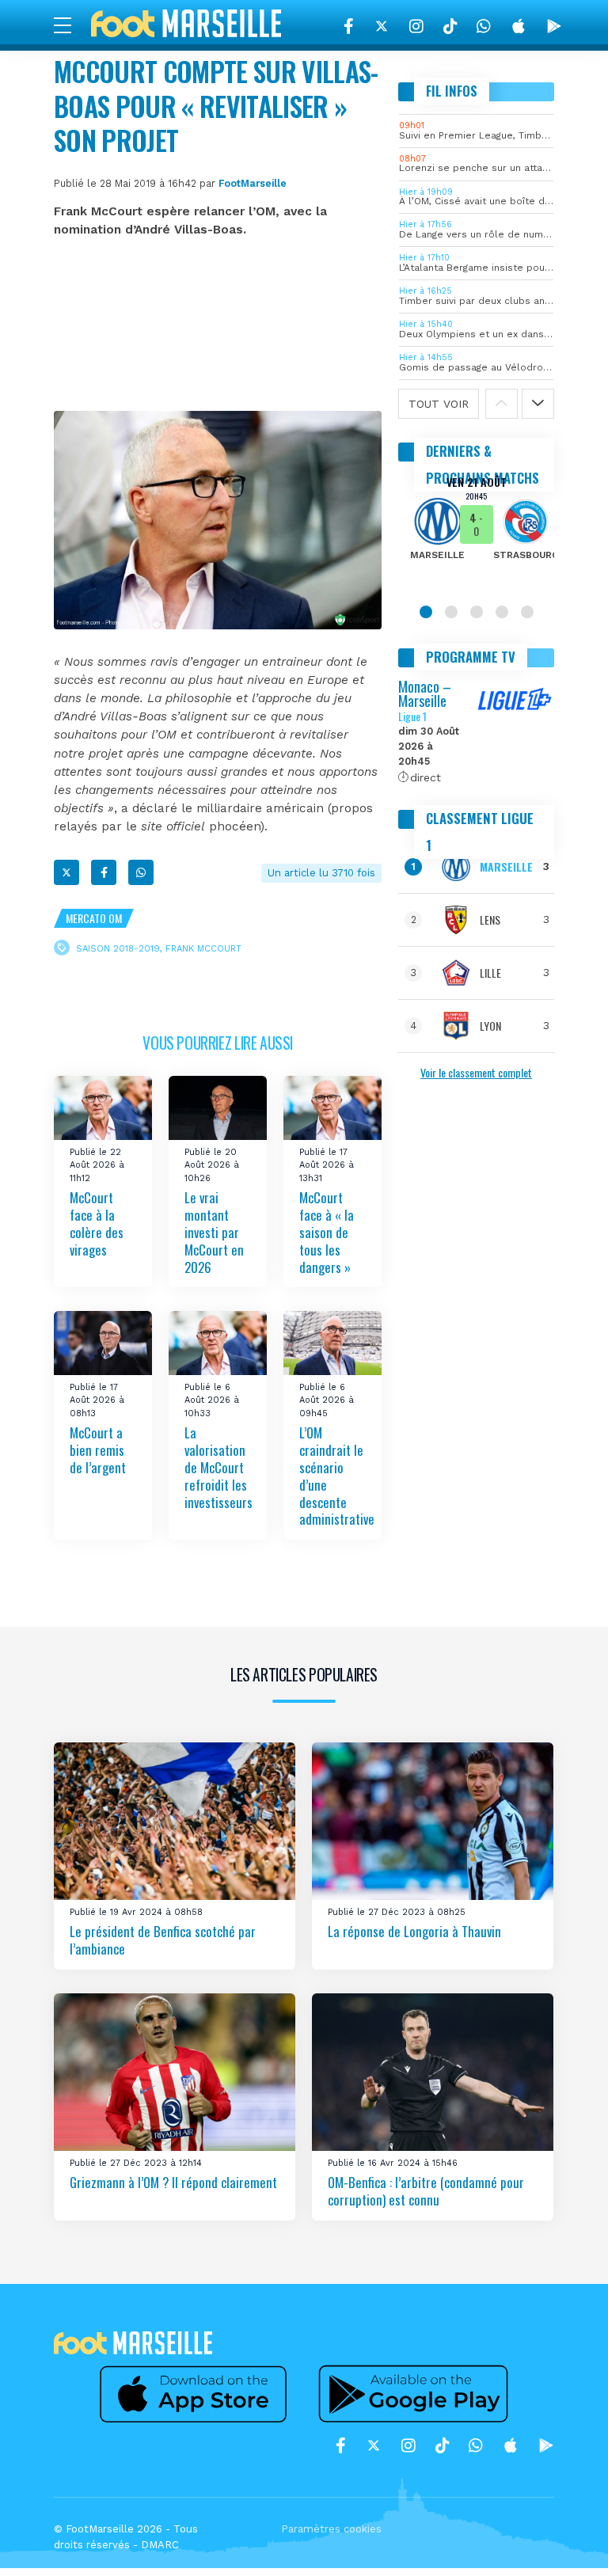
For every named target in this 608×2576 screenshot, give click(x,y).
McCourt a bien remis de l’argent (98, 1450)
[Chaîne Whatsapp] (484, 26)
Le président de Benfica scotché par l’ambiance (163, 1940)
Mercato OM (94, 918)
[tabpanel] (476, 529)
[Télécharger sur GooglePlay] (554, 26)
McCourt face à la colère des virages (97, 1223)
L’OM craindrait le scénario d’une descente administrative (337, 1476)
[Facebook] (349, 26)
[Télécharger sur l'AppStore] (519, 26)
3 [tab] (477, 612)
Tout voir (439, 404)
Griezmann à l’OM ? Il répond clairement (173, 2182)
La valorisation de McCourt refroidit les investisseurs (218, 1467)
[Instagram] (416, 26)
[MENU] (70, 25)
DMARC (160, 2545)
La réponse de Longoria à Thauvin (414, 1931)
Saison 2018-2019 (118, 949)
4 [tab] (502, 612)
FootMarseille (253, 183)
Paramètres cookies (331, 2529)
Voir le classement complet (476, 1072)
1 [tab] (426, 612)
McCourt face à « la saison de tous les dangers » (327, 1232)
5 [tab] (527, 612)
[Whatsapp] (141, 872)
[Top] (565, 2541)
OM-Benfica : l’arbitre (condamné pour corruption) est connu (426, 2191)
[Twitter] (382, 26)
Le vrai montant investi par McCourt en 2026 (214, 1232)
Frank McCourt (203, 949)
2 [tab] (451, 612)
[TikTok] (450, 26)
